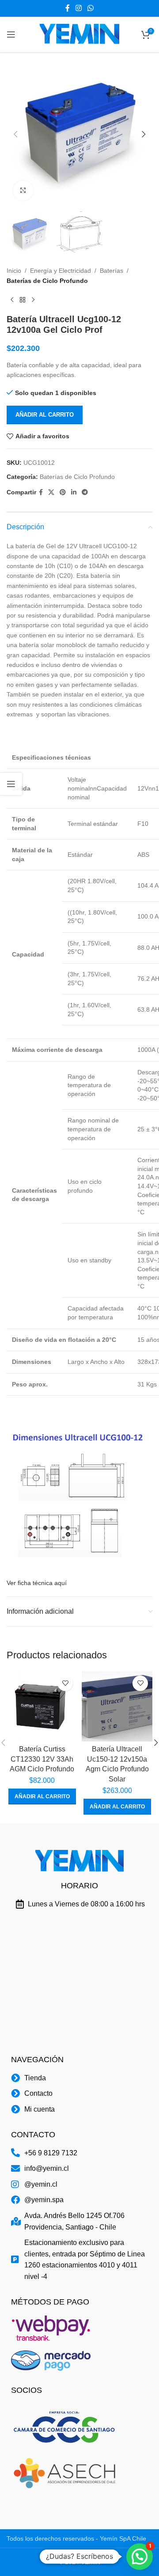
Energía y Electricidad (61, 271)
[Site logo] (79, 34)
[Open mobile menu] (11, 34)
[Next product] (33, 300)
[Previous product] (12, 300)
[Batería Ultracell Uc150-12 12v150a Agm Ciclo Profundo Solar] (117, 1706)
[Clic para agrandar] (23, 190)
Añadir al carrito (45, 415)
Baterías (112, 271)
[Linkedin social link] (74, 492)
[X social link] (51, 492)
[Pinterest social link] (63, 492)
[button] (15, 134)
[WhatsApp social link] (91, 8)
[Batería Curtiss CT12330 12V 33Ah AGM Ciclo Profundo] (42, 1706)
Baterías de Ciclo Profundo (47, 281)
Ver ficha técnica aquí (37, 1583)
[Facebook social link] (67, 8)
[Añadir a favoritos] (65, 1683)
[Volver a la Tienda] (23, 300)
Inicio (14, 271)
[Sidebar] (11, 784)
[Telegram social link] (85, 492)
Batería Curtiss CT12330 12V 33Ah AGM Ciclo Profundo (42, 1759)
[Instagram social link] (78, 8)
